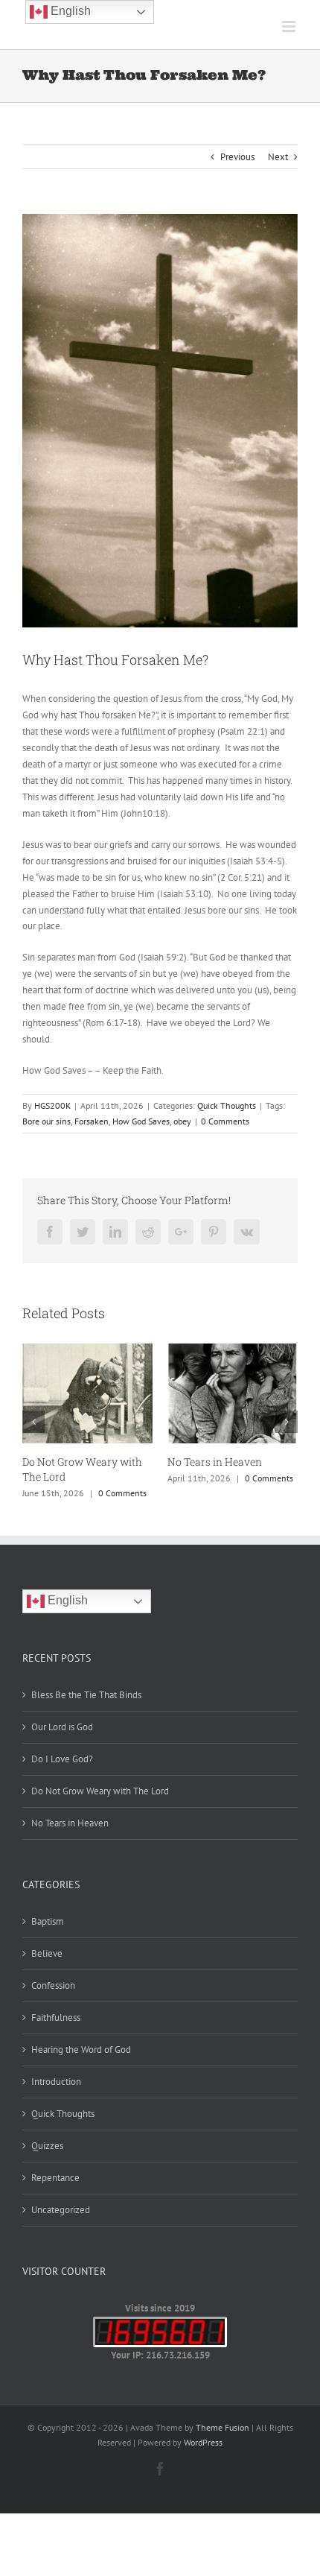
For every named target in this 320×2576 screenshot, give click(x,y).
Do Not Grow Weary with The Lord (100, 1791)
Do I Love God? (62, 1759)
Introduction (56, 2082)
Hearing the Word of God (81, 2050)
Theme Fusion (223, 2427)
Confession (53, 1985)
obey (182, 1121)
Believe (47, 1953)
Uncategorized (61, 2210)
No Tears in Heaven (215, 1462)
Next (278, 157)
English (66, 1600)
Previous (237, 157)
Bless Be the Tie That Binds (86, 1695)
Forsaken (92, 1121)
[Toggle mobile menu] (290, 26)
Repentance (55, 2178)
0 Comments (225, 1121)
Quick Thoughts (227, 1105)
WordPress (203, 2442)
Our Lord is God (62, 1727)
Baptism (48, 1921)
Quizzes (47, 2146)
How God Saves (141, 1121)
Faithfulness (56, 2018)
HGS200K (52, 1105)
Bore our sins (47, 1121)
